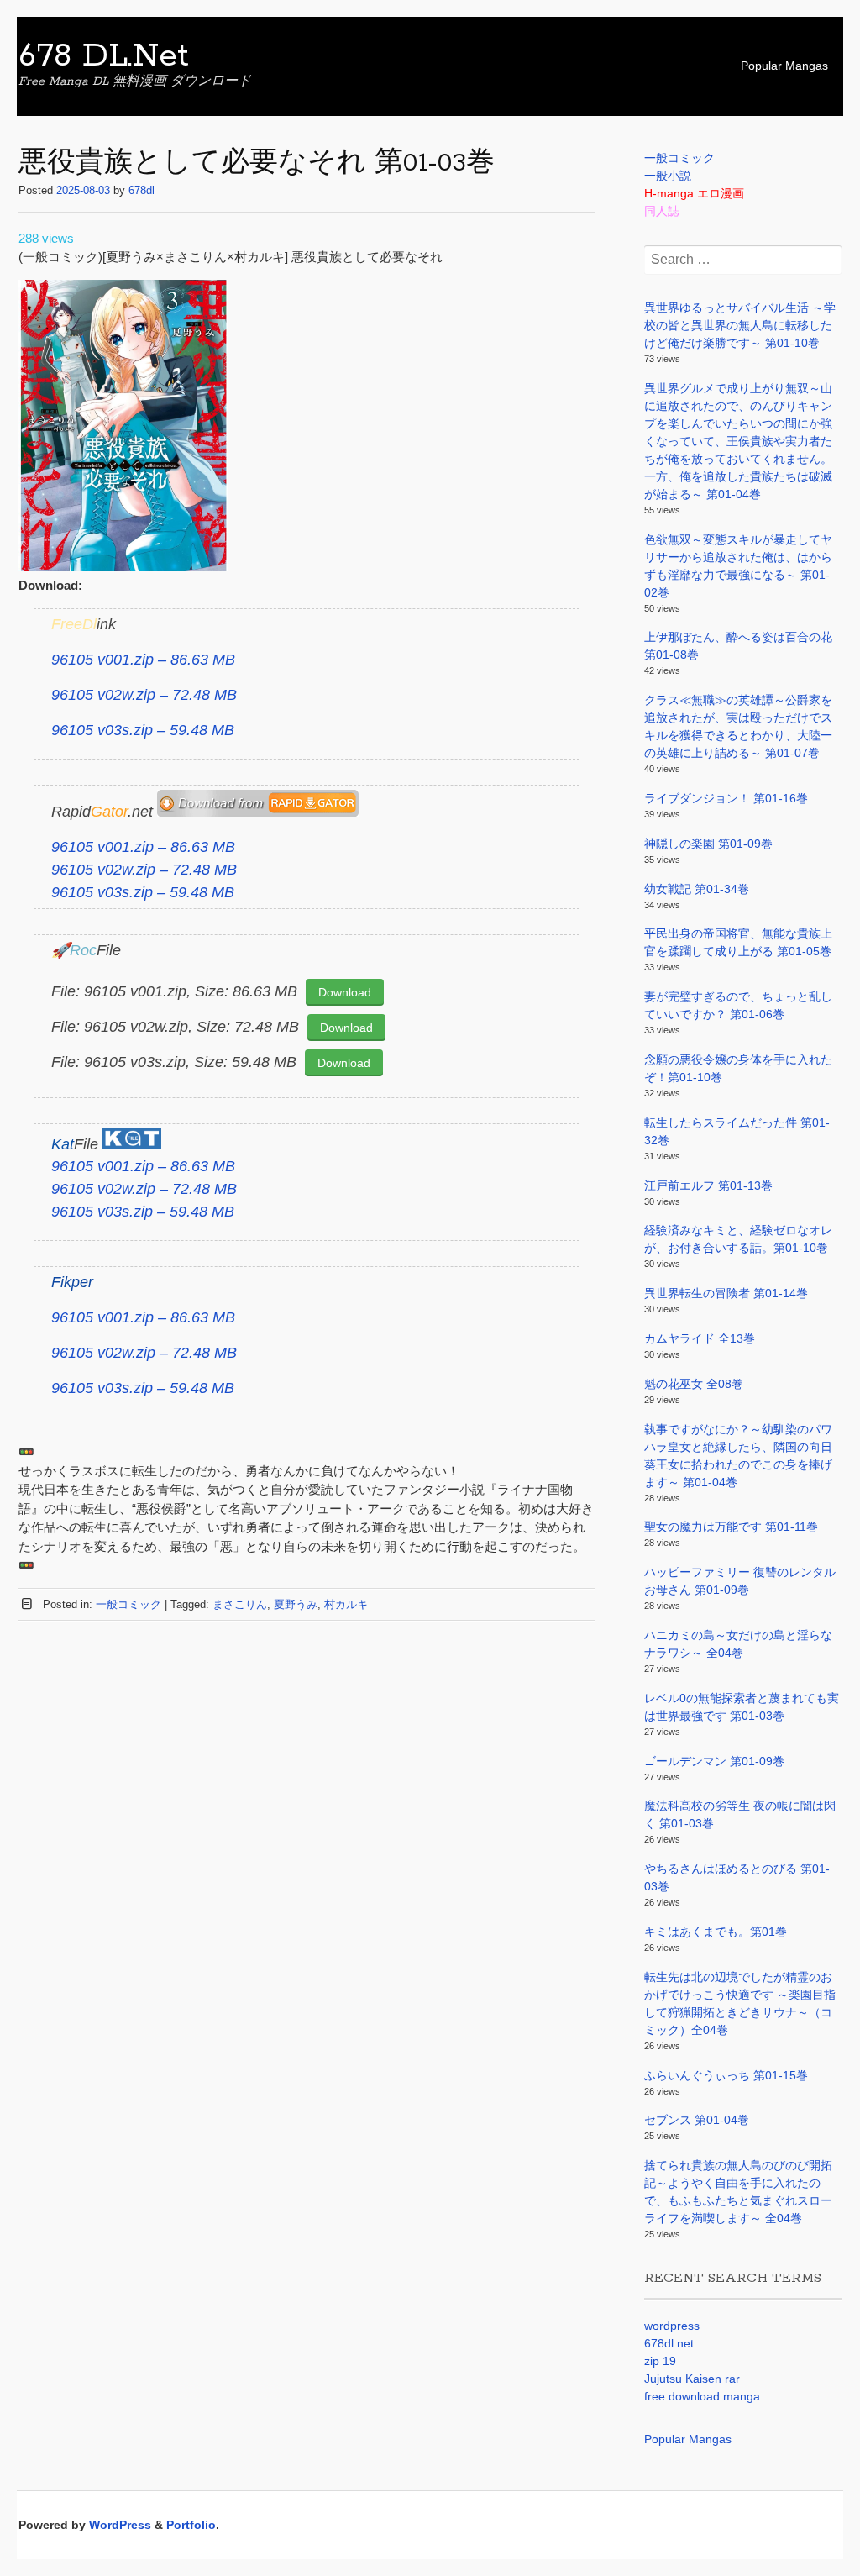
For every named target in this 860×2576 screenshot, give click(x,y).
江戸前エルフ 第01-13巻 (708, 1185)
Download (345, 992)
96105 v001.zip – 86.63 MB (143, 660)
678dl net (669, 2343)
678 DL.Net (104, 56)
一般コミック (128, 1604)
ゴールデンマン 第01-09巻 (714, 1761)
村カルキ (346, 1604)
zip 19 (660, 2361)
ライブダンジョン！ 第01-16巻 (726, 798)
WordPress (120, 2525)
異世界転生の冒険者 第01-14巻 (726, 1293)
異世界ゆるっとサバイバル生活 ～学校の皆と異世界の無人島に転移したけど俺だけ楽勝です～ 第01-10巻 (740, 325)
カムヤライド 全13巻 (700, 1338)
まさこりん (240, 1604)
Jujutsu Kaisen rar (692, 2379)
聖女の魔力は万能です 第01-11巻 (731, 1527)
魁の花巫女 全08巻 (694, 1384)
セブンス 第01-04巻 (697, 2120)
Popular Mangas (784, 66)
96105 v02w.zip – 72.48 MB (144, 695)
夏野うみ (296, 1604)
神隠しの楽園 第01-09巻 (708, 844)
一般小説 (668, 176)
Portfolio (191, 2525)
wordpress (672, 2326)
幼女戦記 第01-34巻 (697, 889)
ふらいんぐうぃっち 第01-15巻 (726, 2075)
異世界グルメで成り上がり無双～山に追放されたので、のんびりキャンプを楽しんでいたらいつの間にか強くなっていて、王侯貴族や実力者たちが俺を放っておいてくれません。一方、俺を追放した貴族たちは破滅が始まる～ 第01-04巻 (738, 441)
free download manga (702, 2396)
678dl (142, 190)
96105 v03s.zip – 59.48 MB (143, 730)
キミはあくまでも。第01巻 (716, 1932)
